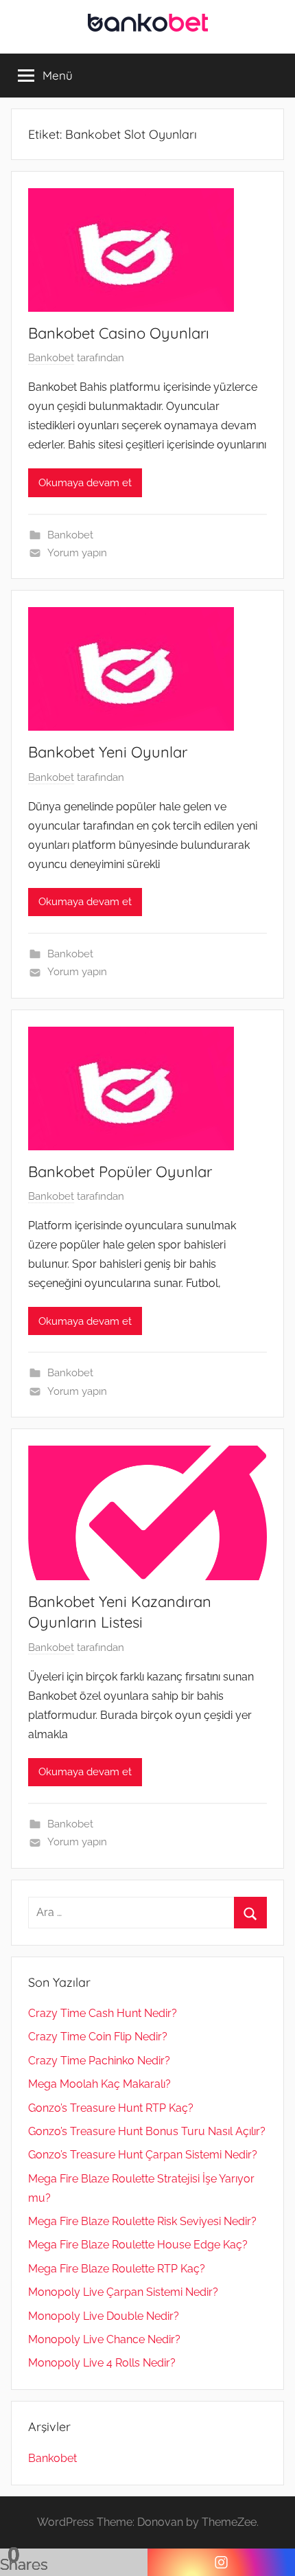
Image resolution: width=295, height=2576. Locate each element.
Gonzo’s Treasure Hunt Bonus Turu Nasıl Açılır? (147, 2131)
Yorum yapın (77, 553)
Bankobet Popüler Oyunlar (120, 1172)
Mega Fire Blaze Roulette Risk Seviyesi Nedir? (142, 2221)
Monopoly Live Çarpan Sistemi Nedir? (123, 2292)
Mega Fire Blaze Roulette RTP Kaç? (117, 2269)
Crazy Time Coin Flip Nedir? (98, 2037)
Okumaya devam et (85, 483)
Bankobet (51, 358)
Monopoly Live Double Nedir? (104, 2316)
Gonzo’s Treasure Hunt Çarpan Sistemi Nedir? (143, 2155)
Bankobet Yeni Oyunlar (108, 752)
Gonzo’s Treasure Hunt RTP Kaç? (111, 2108)
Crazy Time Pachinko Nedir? (99, 2061)
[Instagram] (221, 2562)
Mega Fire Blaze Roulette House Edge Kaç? (138, 2245)
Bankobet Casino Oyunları (119, 333)
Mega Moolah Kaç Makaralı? (99, 2084)
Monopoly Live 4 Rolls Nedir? (102, 2363)
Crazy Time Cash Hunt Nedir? (103, 2013)
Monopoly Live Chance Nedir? (104, 2339)
